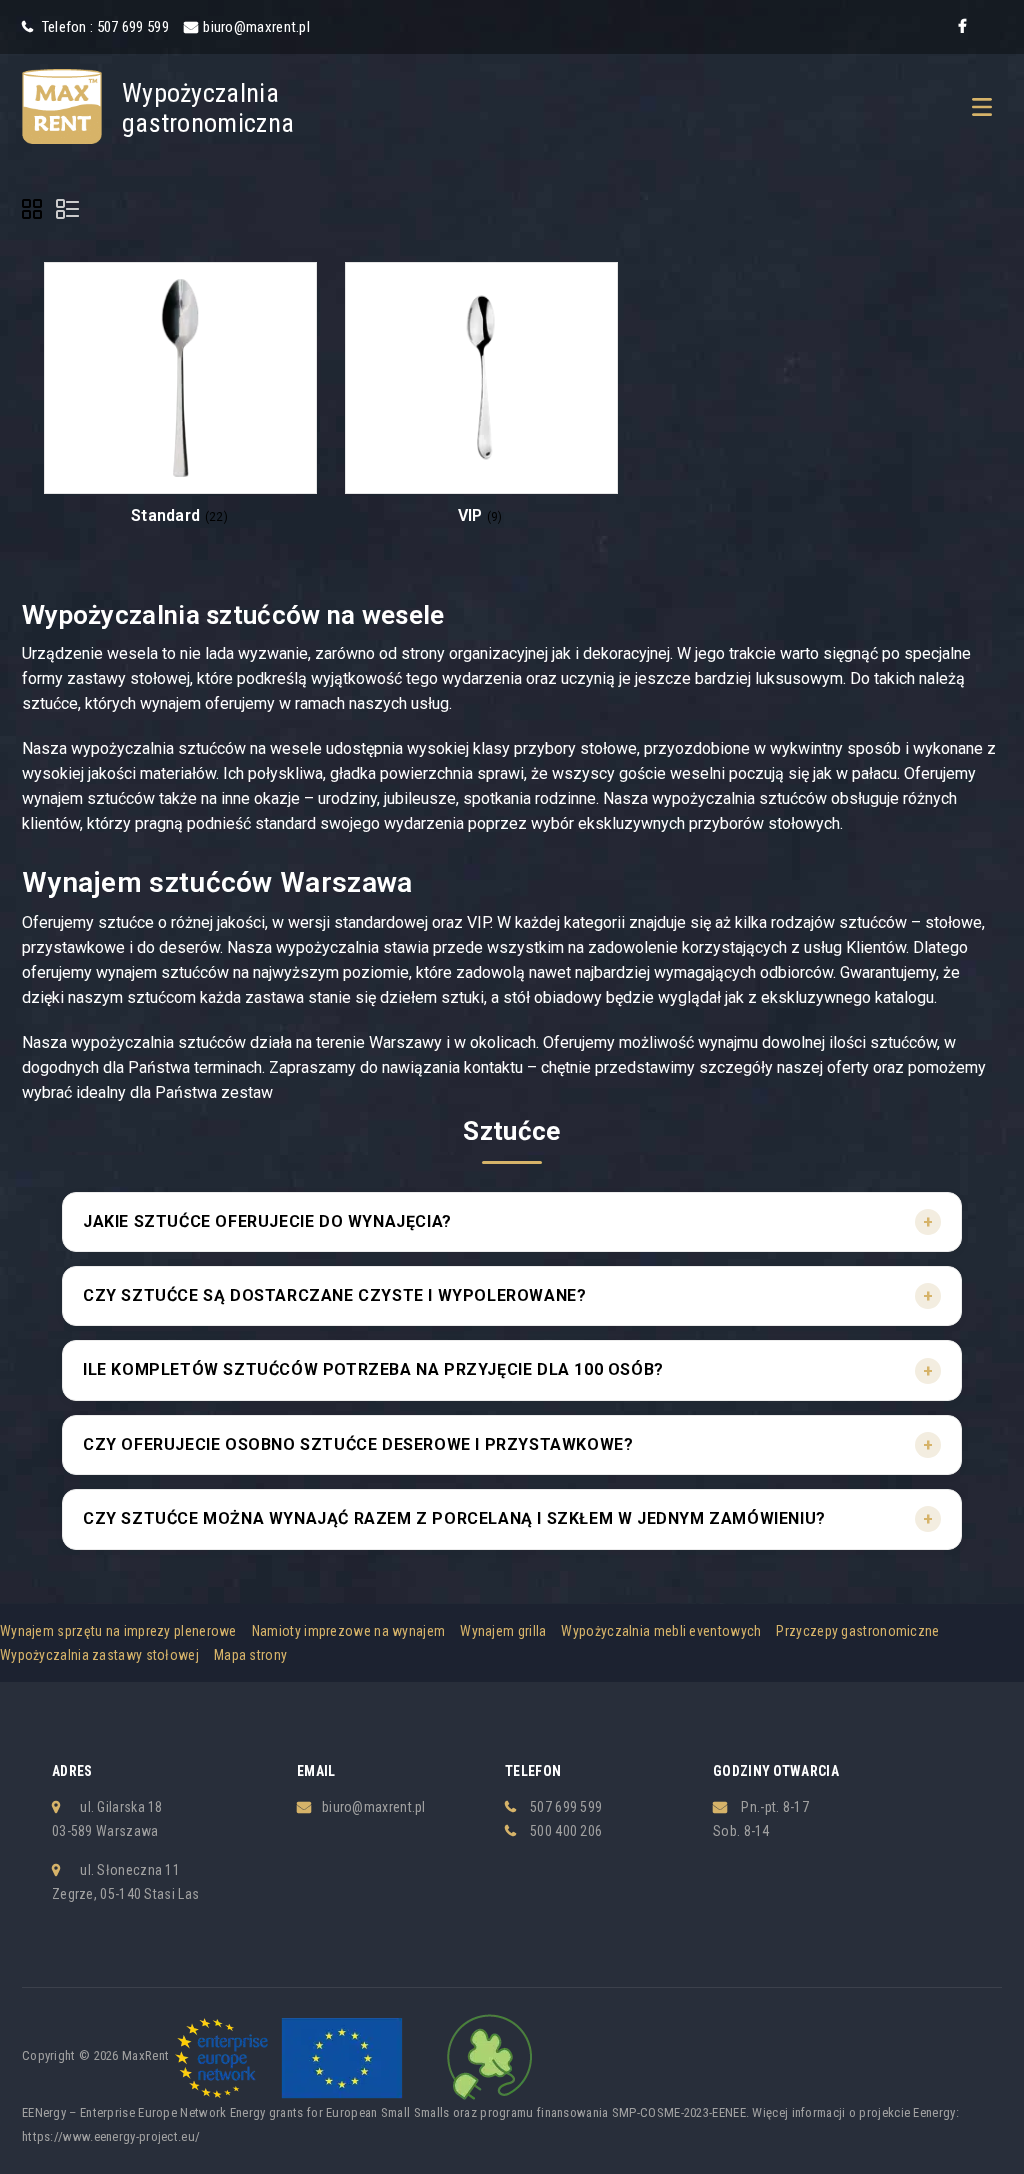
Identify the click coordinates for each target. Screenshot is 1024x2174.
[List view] (69, 212)
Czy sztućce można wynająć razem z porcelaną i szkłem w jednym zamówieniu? (454, 1518)
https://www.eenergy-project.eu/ (111, 2136)
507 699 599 (566, 1807)
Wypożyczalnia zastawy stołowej (99, 1655)
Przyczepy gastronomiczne (857, 1631)
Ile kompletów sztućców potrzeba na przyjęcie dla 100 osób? (373, 1369)
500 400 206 (566, 1831)
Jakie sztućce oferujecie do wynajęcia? (267, 1221)
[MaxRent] (62, 105)
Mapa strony (250, 1655)
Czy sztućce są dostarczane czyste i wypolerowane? (334, 1295)
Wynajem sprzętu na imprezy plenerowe (118, 1631)
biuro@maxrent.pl (256, 27)
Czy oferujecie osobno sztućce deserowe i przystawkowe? (358, 1444)
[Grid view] (35, 212)
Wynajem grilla (503, 1631)
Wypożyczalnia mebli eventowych (661, 1631)
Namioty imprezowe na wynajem (348, 1631)
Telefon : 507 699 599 (103, 27)
